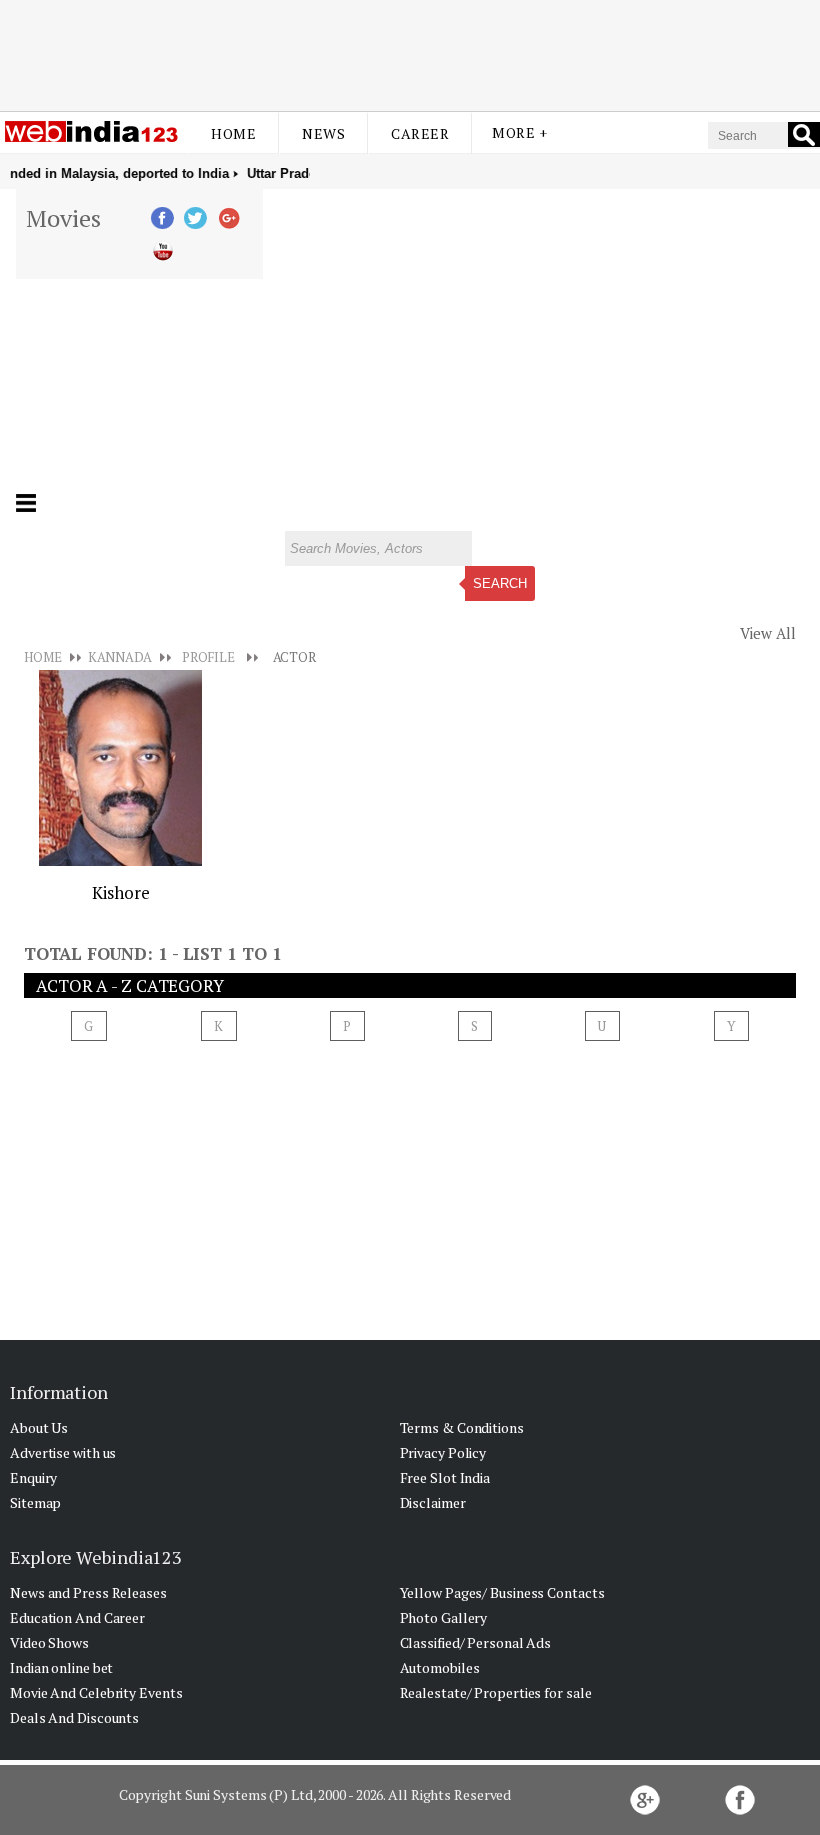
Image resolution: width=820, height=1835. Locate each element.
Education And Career (77, 1617)
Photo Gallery (444, 1617)
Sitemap (35, 1502)
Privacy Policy (443, 1452)
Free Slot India (445, 1477)
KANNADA (120, 657)
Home (233, 133)
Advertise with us (63, 1452)
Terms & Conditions (462, 1427)
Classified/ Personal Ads (476, 1642)
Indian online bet (61, 1667)
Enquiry (33, 1477)
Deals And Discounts (74, 1717)
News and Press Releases (88, 1592)
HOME (43, 657)
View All (768, 633)
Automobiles (440, 1667)
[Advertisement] (410, 53)
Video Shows (49, 1642)
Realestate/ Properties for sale (496, 1692)
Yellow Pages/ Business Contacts (502, 1592)
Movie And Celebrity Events (96, 1692)
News (323, 133)
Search (500, 583)
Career (420, 133)
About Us (39, 1427)
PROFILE (208, 657)
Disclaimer (433, 1502)
